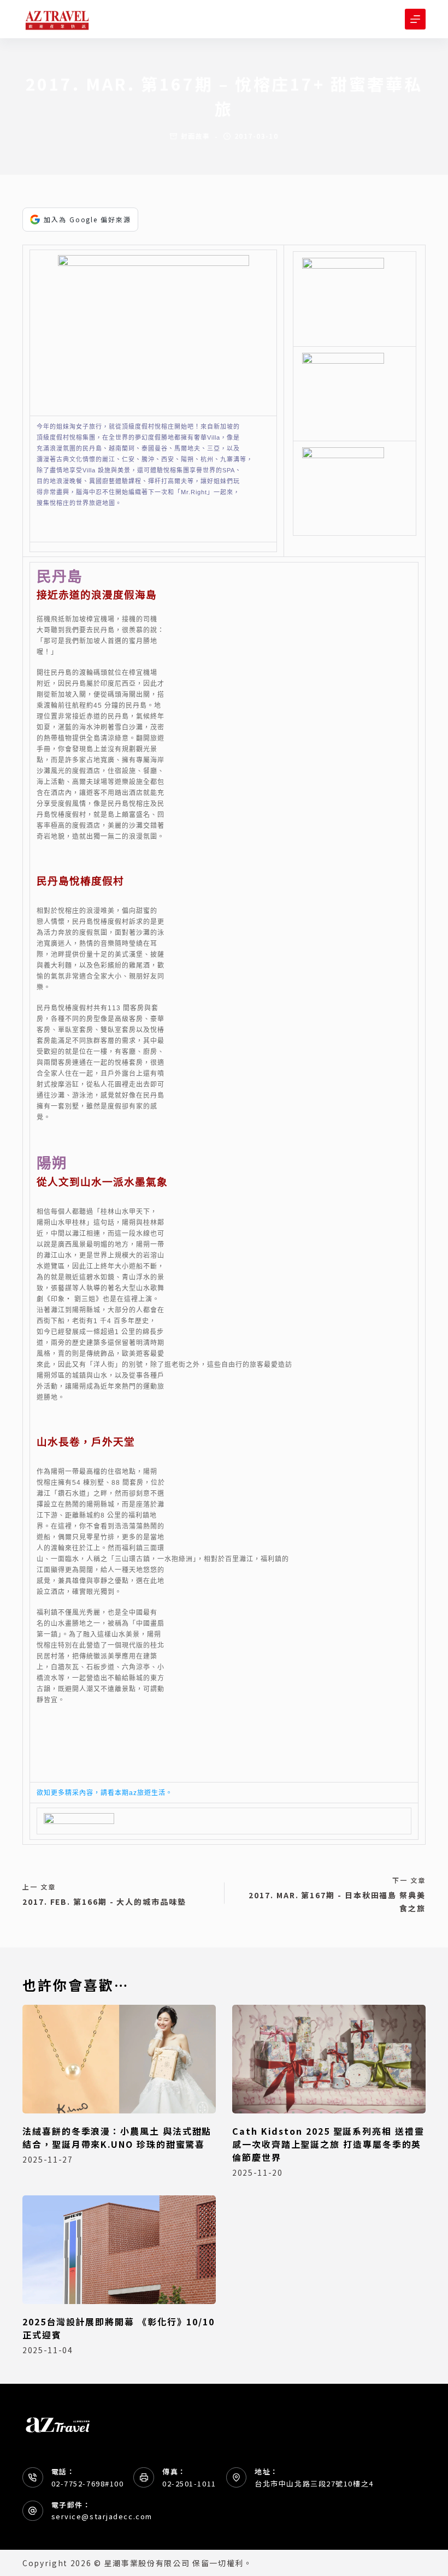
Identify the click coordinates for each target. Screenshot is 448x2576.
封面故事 (196, 136)
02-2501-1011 (189, 2483)
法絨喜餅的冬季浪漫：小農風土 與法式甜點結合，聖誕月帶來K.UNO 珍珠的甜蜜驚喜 (117, 2137)
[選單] (415, 19)
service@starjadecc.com (102, 2516)
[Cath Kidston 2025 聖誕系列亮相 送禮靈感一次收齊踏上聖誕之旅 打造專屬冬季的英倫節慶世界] (329, 2059)
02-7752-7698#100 (88, 2483)
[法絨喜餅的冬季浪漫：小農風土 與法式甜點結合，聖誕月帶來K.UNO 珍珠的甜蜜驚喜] (119, 2059)
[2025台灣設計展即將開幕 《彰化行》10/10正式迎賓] (119, 2250)
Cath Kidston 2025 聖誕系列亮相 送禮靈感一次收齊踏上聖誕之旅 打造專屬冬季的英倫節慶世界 (328, 2144)
